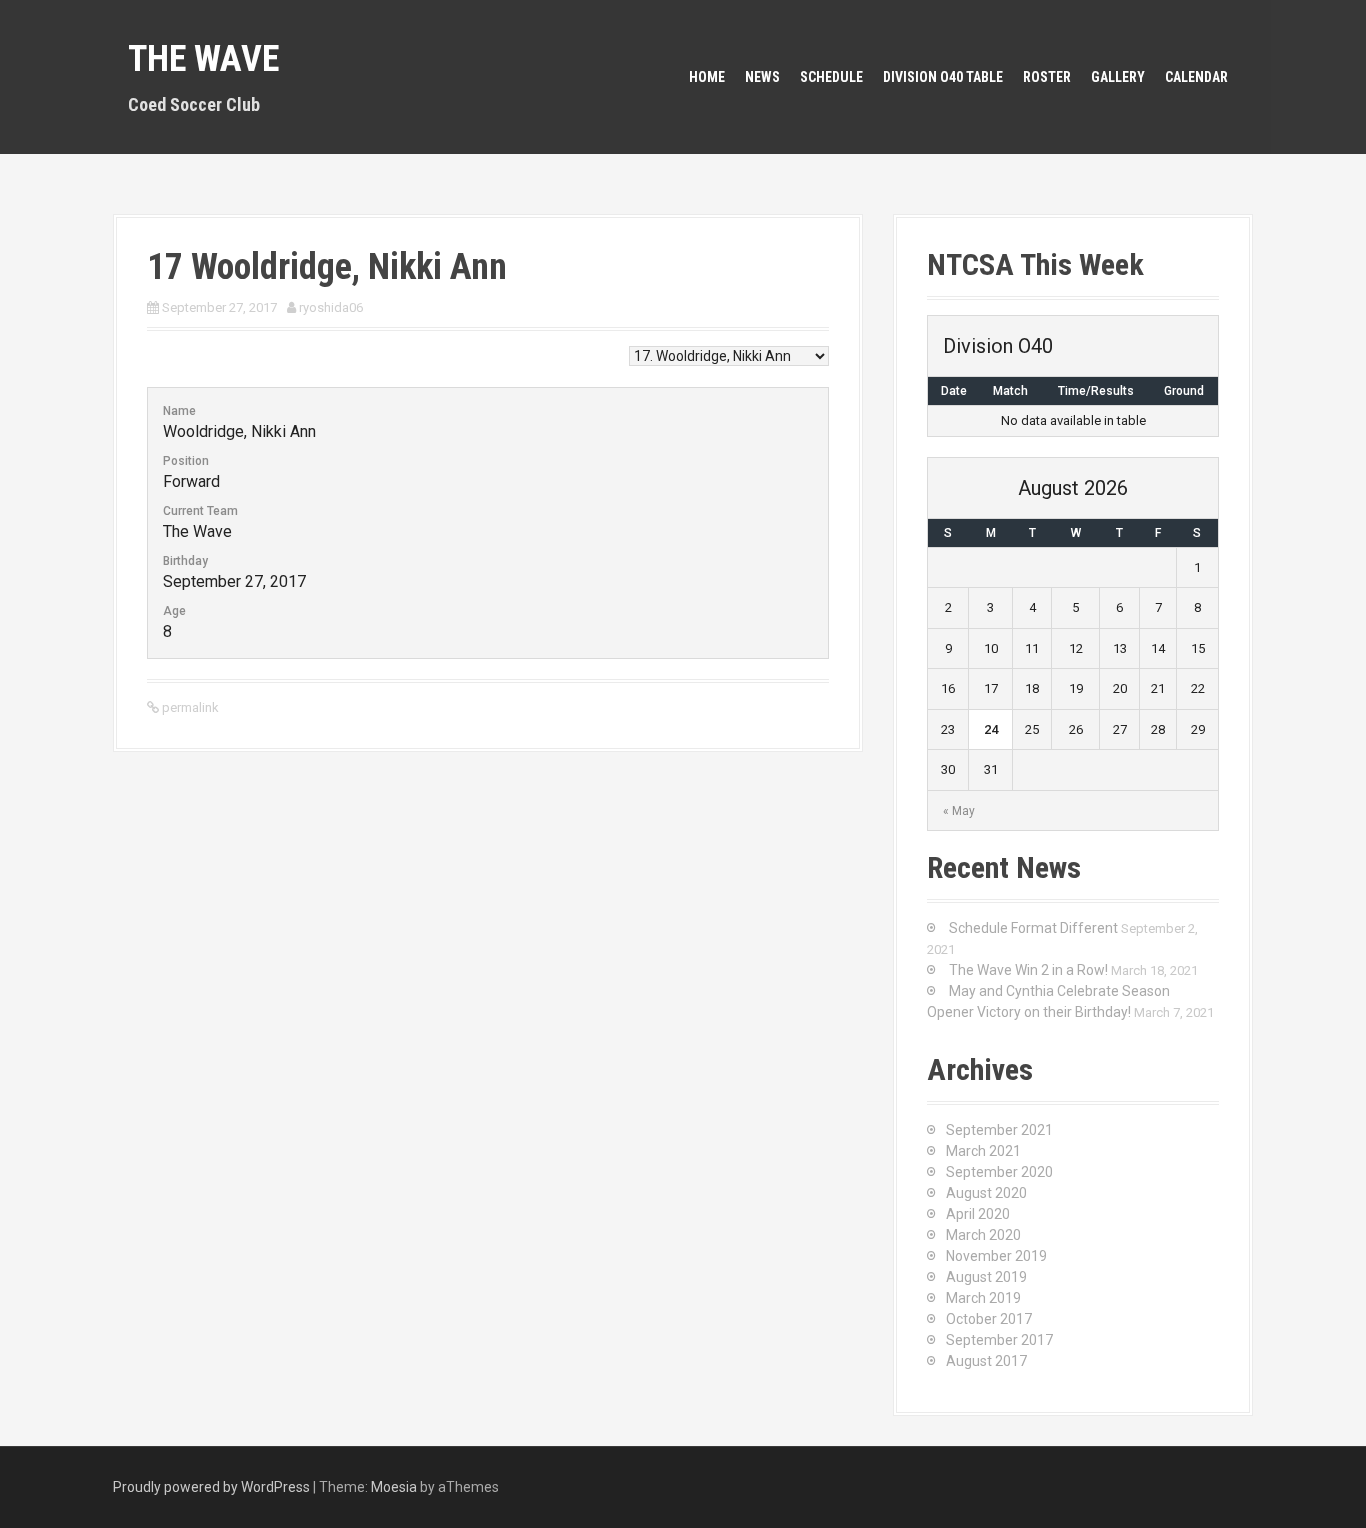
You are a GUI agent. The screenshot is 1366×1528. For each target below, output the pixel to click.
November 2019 (996, 1256)
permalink (189, 707)
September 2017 (999, 1340)
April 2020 (978, 1214)
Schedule (831, 77)
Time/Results (1096, 391)
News (762, 77)
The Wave (203, 59)
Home (707, 77)
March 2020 (983, 1235)
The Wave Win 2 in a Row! (1028, 970)
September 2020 (999, 1172)
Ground (1184, 391)
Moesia (394, 1487)
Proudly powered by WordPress (211, 1487)
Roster (1047, 77)
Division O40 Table (943, 77)
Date (954, 391)
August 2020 (986, 1193)
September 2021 (999, 1130)
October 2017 (989, 1319)
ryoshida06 (331, 307)
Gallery (1118, 77)
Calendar (1196, 77)
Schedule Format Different (1033, 928)
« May (959, 811)
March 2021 (983, 1151)
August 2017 (986, 1361)
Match (1010, 391)
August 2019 (986, 1277)
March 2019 (983, 1298)
